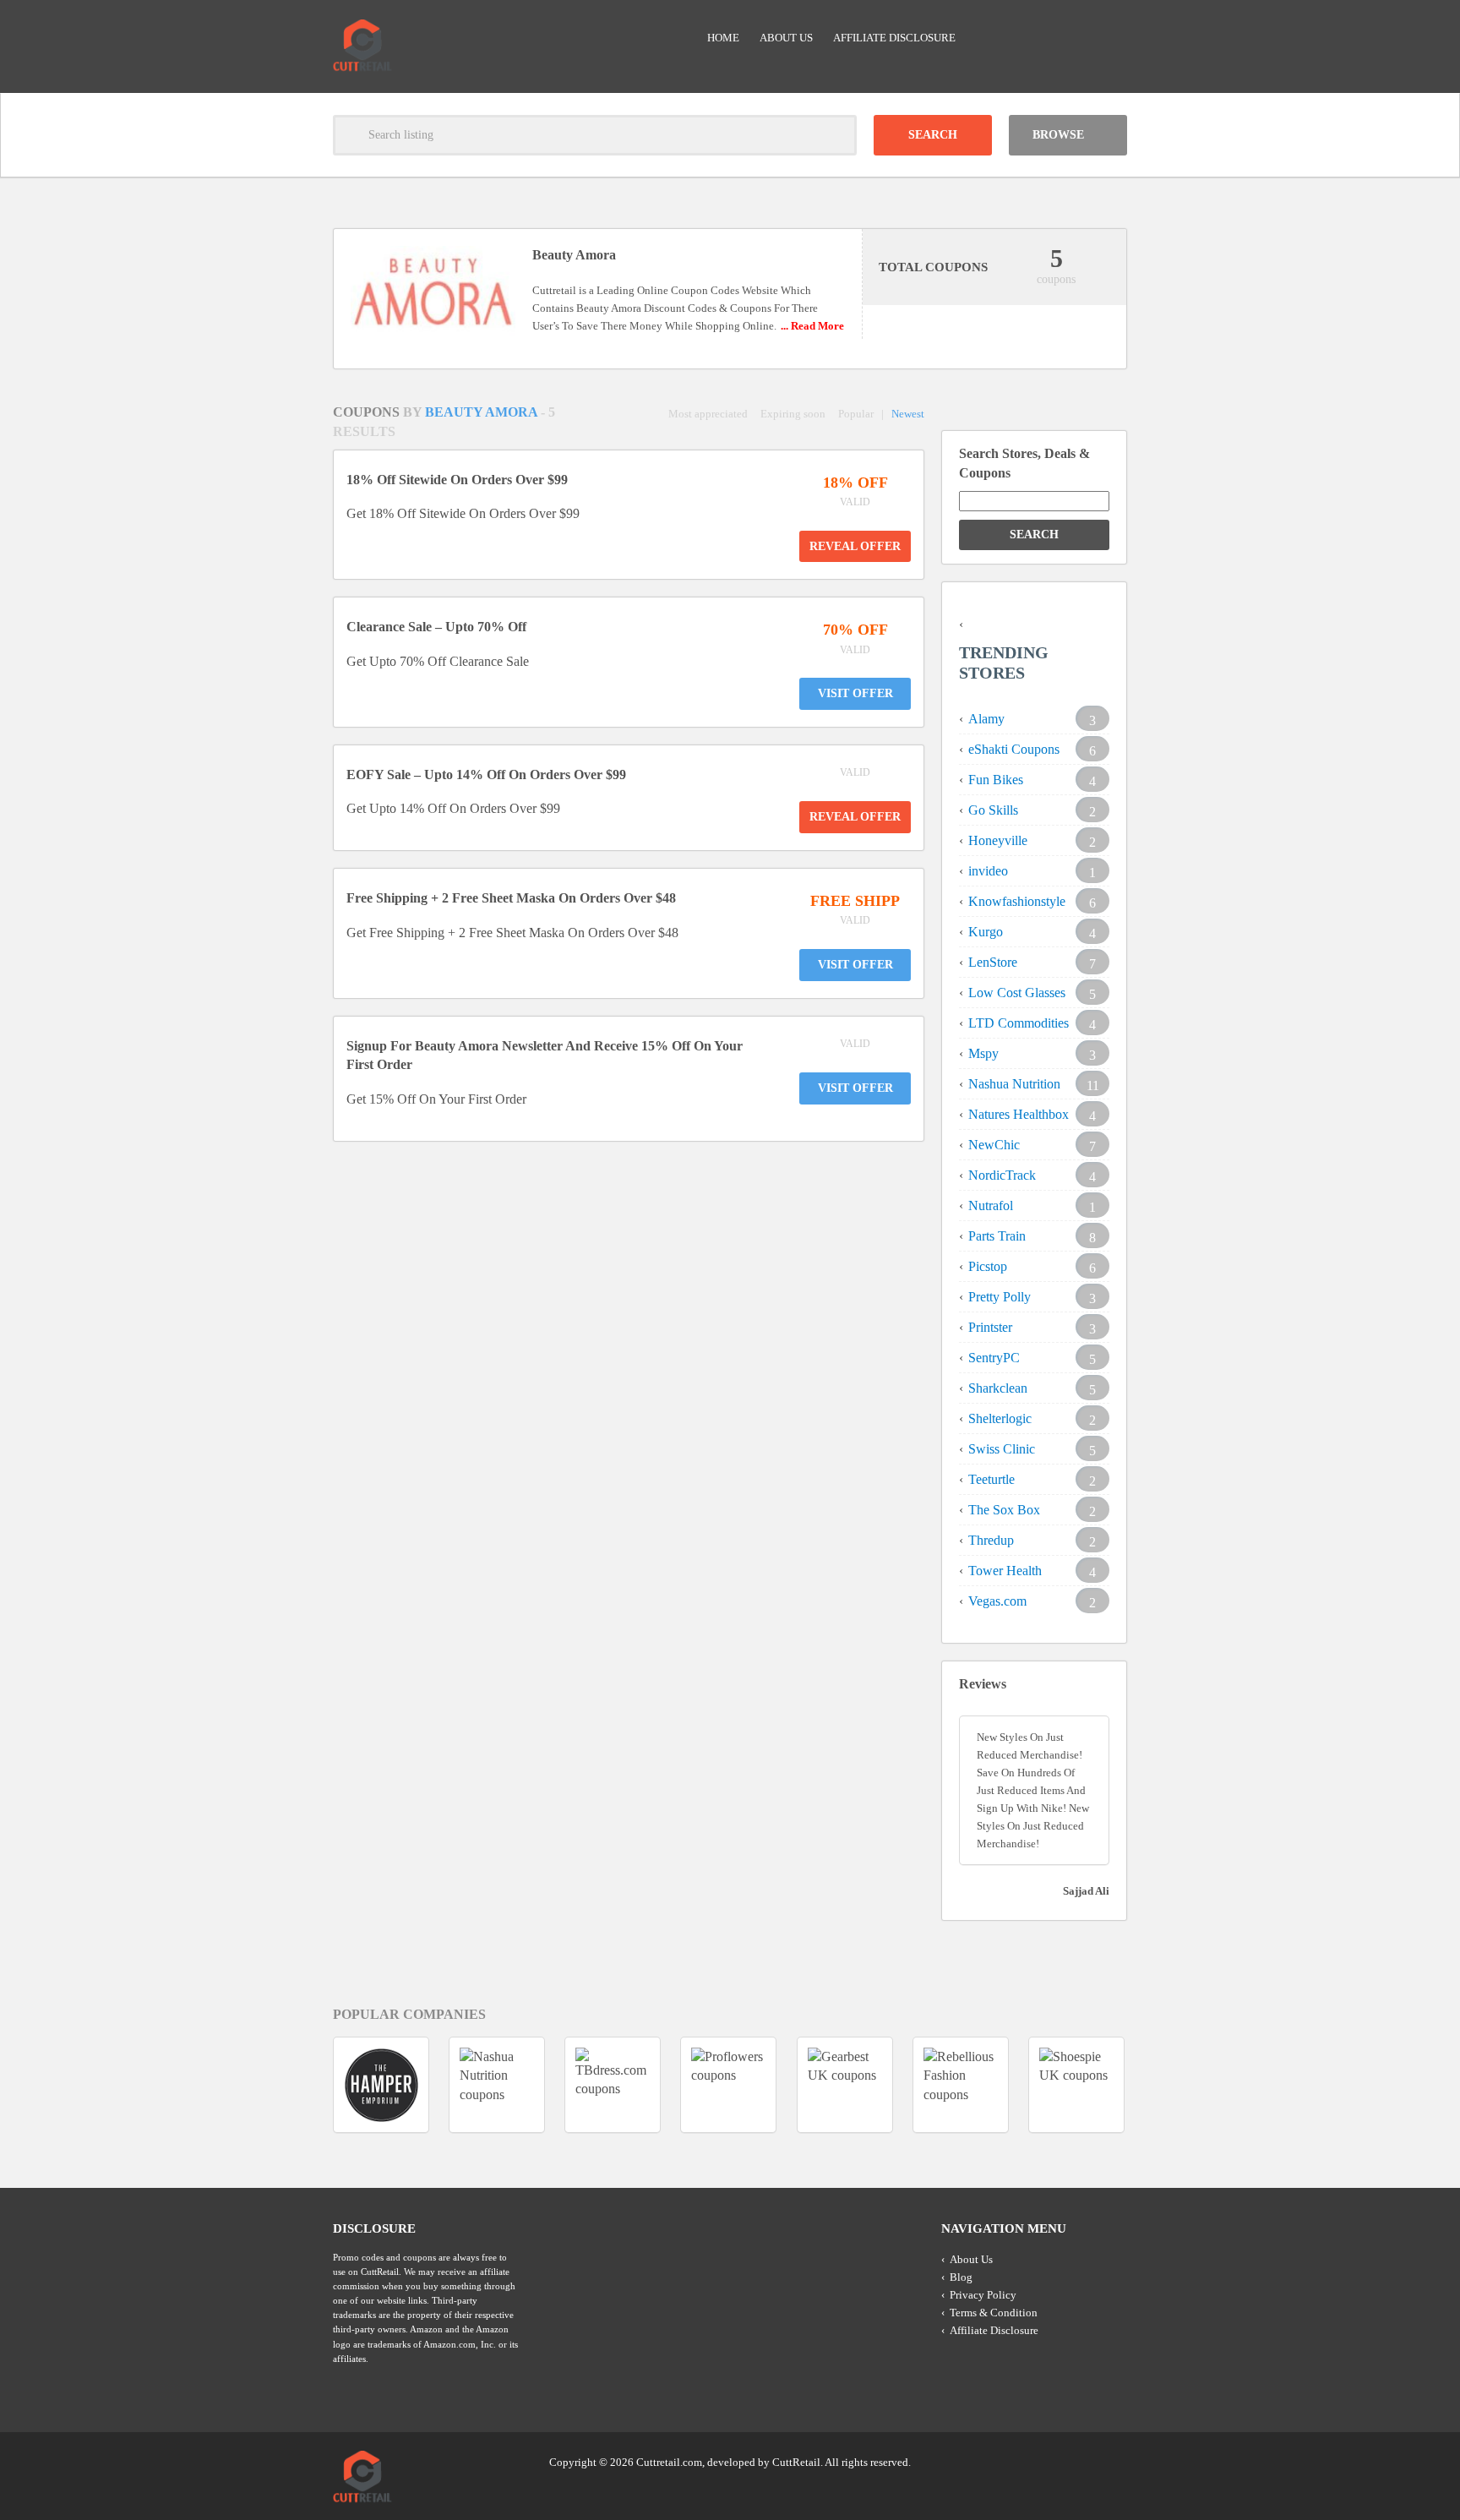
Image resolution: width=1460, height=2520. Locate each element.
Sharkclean (998, 1388)
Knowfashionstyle (1017, 901)
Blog (961, 2277)
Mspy (983, 1053)
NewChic (994, 1145)
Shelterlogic (1000, 1418)
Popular (856, 414)
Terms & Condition (994, 2313)
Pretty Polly (1000, 1297)
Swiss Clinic (1002, 1449)
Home (723, 38)
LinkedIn (1081, 2461)
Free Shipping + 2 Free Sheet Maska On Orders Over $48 (511, 898)
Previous (302, 2084)
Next (1158, 2084)
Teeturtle (991, 1479)
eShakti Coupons (1014, 749)
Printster (990, 1327)
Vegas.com (997, 1601)
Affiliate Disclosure (894, 38)
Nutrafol (991, 1205)
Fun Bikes (996, 780)
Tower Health (1005, 1571)
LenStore (993, 962)
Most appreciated (708, 414)
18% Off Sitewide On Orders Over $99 (457, 480)
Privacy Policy (983, 2295)
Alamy (986, 719)
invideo (988, 871)
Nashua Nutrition (1014, 1084)
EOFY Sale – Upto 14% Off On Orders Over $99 (486, 775)
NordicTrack (1002, 1175)
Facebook (1113, 2461)
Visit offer (855, 693)
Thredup (991, 1540)
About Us (786, 38)
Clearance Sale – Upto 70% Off (436, 627)
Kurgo (986, 932)
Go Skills (993, 810)
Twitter (1049, 2461)
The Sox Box (1004, 1510)
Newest (908, 414)
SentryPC (994, 1358)
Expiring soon (793, 414)
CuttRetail (796, 2462)
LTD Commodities (1019, 1023)
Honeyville (998, 840)
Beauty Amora (483, 412)
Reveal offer (855, 546)
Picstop (988, 1266)
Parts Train (997, 1236)
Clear (836, 135)
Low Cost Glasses (1017, 993)
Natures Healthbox (1019, 1114)
